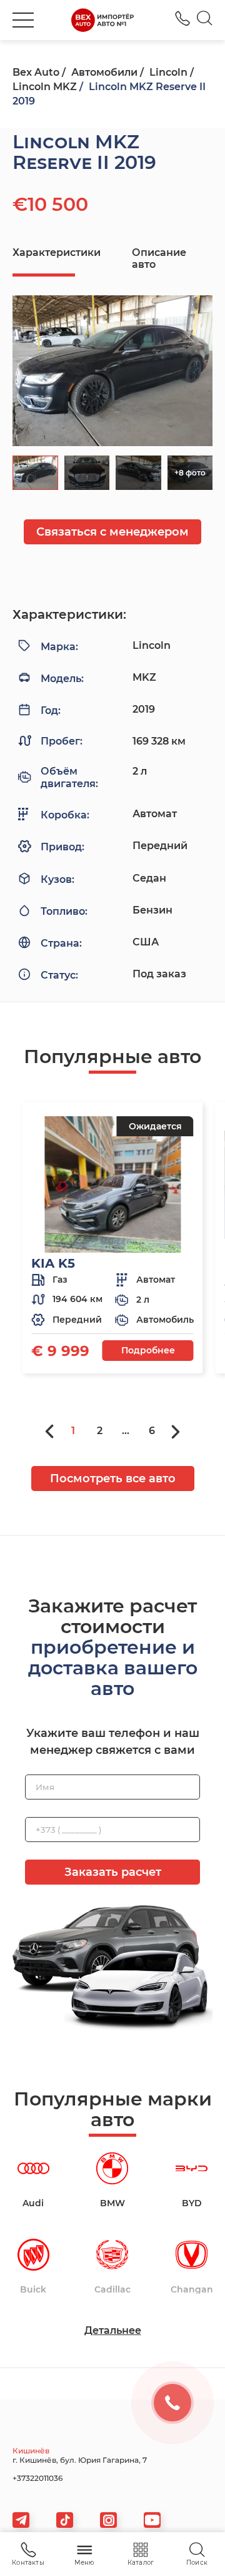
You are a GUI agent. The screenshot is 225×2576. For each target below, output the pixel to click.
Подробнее (148, 1350)
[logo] (102, 20)
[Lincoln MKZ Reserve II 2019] (112, 371)
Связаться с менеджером (112, 532)
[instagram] (108, 2520)
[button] (23, 20)
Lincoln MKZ (45, 87)
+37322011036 (182, 18)
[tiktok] (65, 2520)
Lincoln (168, 72)
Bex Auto (36, 72)
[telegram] (21, 2520)
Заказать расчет (113, 1872)
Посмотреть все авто (113, 1479)
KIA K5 (53, 1263)
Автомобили (104, 72)
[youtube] (152, 2520)
